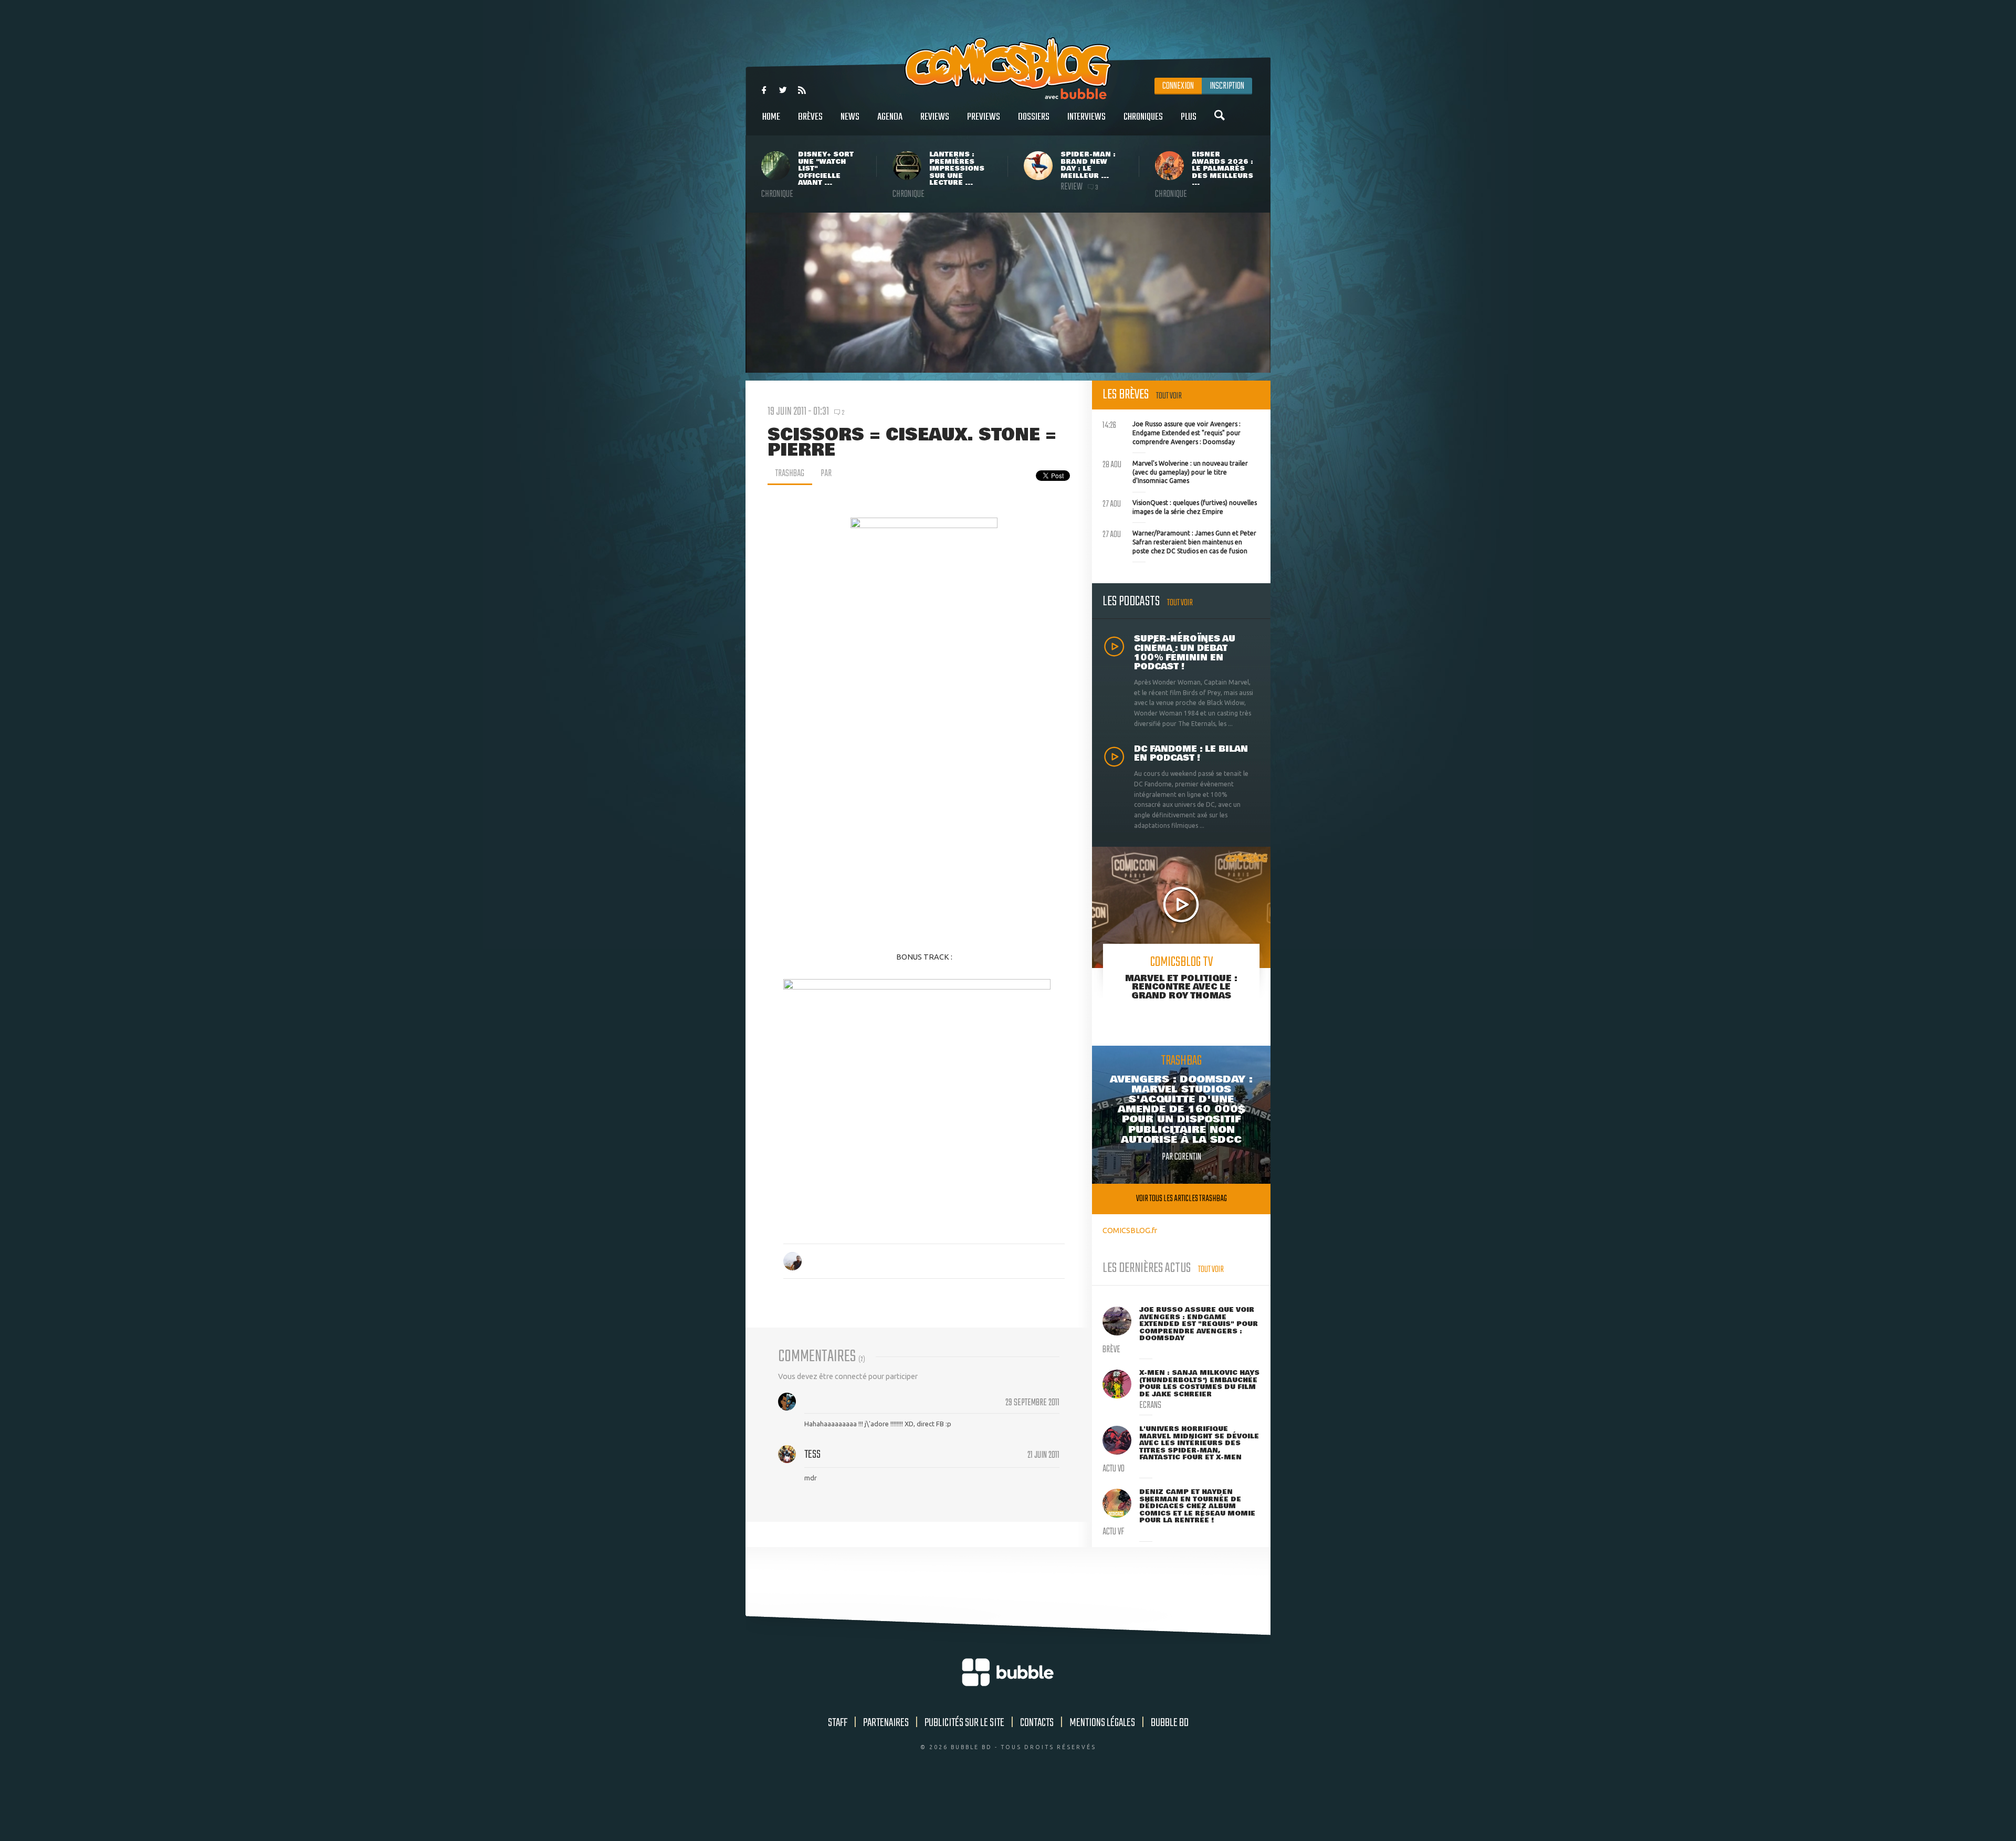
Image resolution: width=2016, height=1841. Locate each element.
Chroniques (1143, 117)
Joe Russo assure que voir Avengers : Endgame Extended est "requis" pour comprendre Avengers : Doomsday (1172, 432)
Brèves (810, 117)
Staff (838, 1723)
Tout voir (1169, 396)
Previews (984, 117)
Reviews (935, 117)
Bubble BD (1170, 1723)
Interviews (1086, 117)
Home (771, 117)
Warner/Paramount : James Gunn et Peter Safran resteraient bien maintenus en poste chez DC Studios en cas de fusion (1179, 541)
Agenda (890, 117)
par (826, 474)
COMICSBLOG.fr (1130, 1230)
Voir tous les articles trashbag (1182, 1199)
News (850, 117)
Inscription (1227, 86)
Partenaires (886, 1723)
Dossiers (1034, 117)
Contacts (1037, 1723)
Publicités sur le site (964, 1723)
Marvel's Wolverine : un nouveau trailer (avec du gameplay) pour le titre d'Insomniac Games (1175, 471)
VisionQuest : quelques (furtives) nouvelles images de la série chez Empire (1180, 506)
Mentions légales (1102, 1723)
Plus (1189, 117)
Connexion (1178, 86)
